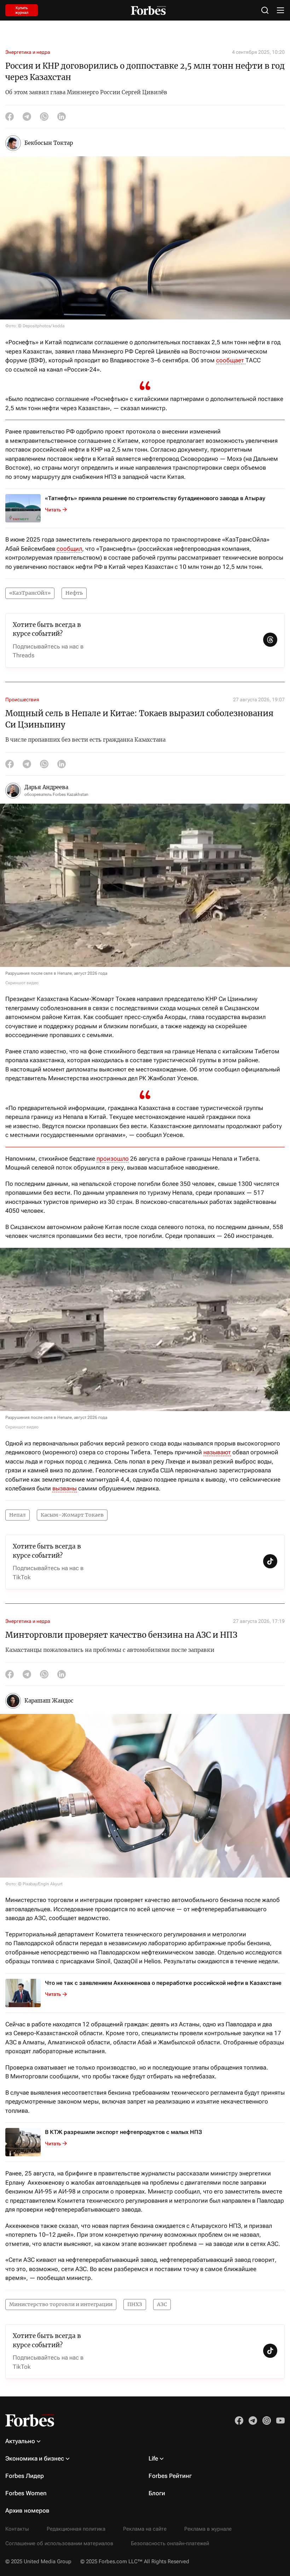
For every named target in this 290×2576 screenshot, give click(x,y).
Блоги (157, 2493)
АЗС (162, 2304)
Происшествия (22, 700)
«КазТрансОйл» (30, 593)
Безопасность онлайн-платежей (170, 2543)
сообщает (231, 360)
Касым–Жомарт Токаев (72, 1515)
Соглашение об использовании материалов (59, 2543)
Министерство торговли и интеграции (61, 2304)
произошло (113, 1159)
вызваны (65, 1488)
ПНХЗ (135, 2304)
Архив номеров (27, 2510)
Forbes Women (26, 2493)
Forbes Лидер (25, 2476)
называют (217, 1452)
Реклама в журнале (208, 2529)
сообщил (69, 549)
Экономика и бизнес (35, 2458)
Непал (18, 1515)
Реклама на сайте (145, 2529)
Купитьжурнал (22, 10)
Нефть (74, 593)
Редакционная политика (76, 2529)
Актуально (20, 2441)
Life (153, 2458)
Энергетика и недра (28, 52)
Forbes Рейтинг (170, 2476)
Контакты (17, 2529)
